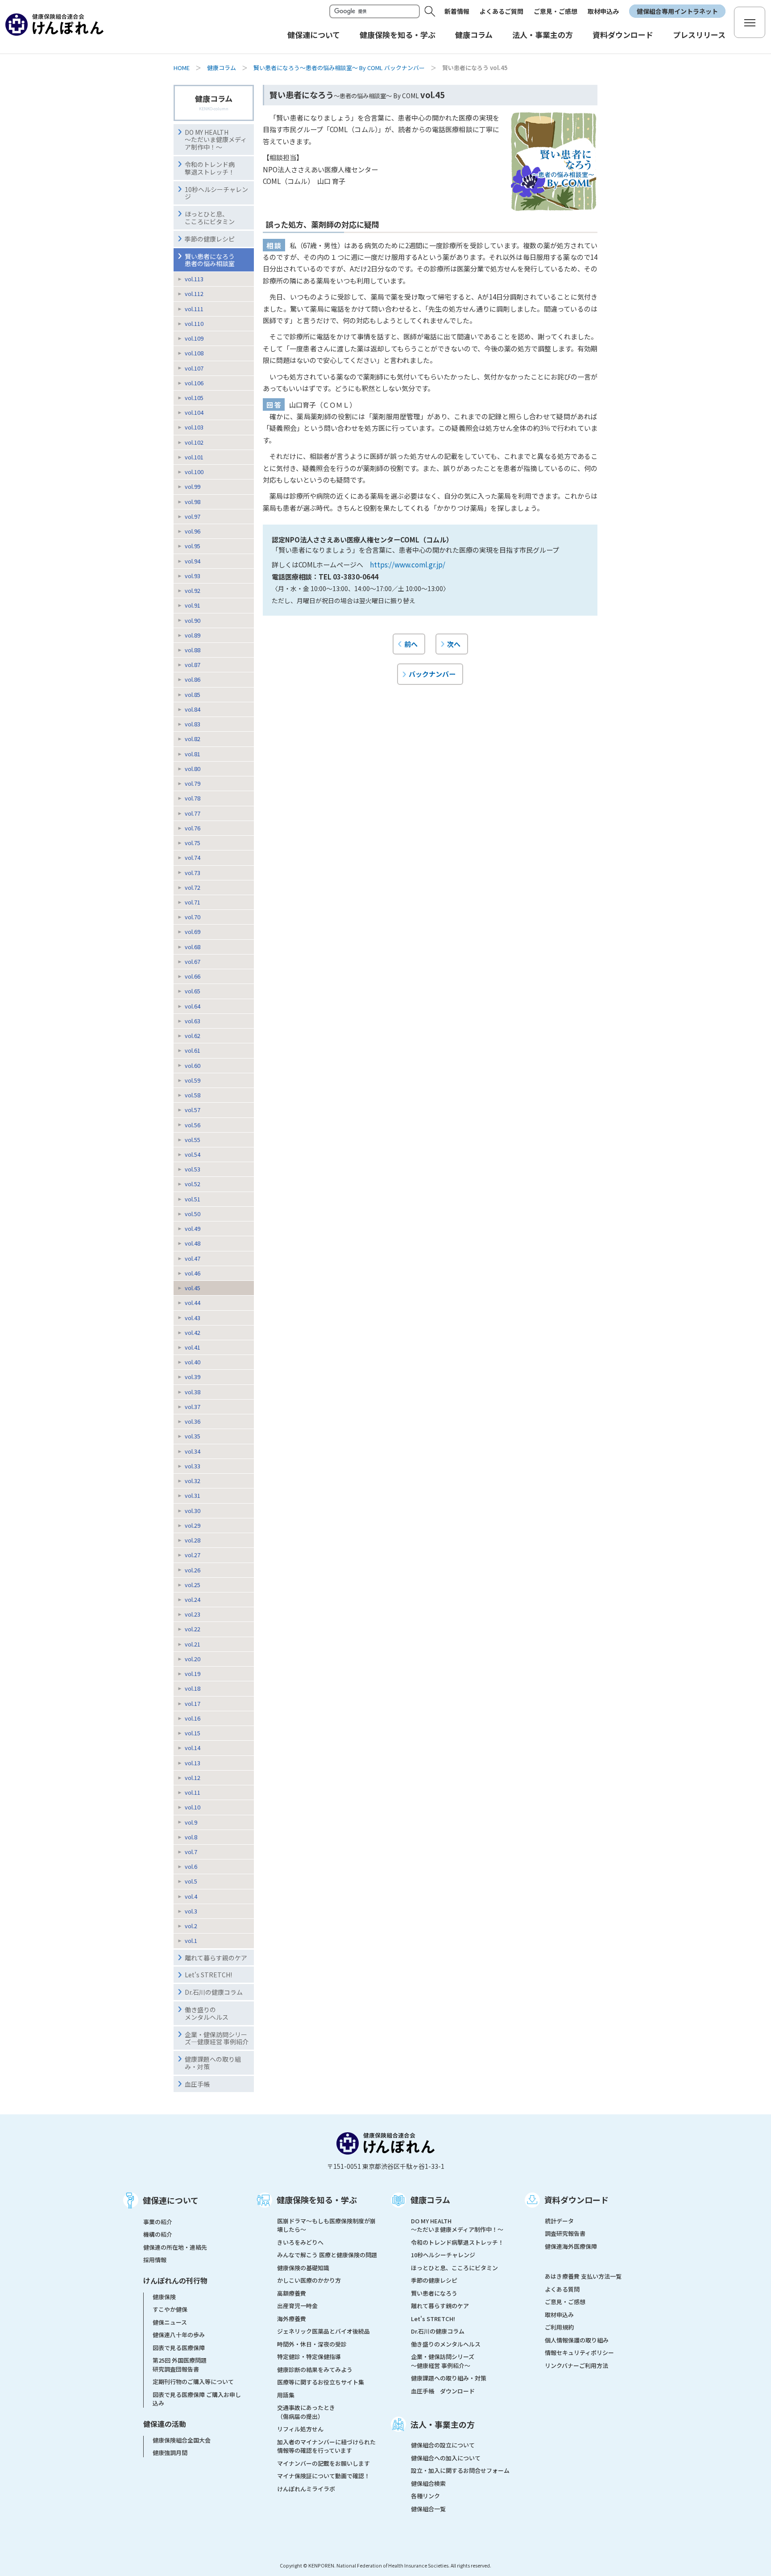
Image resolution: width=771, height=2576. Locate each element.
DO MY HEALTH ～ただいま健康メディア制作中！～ (216, 140)
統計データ (559, 2221)
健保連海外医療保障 (571, 2246)
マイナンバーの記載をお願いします (323, 2463)
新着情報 (457, 11)
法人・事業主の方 (443, 2424)
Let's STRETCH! (208, 1975)
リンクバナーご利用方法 (576, 2366)
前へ (411, 644)
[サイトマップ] (750, 22)
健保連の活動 (165, 2424)
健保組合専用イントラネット (677, 11)
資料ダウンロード (576, 2200)
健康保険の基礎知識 (303, 2268)
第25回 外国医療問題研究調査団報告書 (180, 2365)
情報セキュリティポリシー (579, 2353)
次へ (454, 644)
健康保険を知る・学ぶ (317, 2200)
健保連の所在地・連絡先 (175, 2247)
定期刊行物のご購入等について (193, 2382)
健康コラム (222, 68)
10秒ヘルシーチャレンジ (216, 193)
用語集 (286, 2395)
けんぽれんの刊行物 (175, 2280)
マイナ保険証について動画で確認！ (323, 2476)
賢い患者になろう (434, 2293)
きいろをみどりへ (300, 2242)
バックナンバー (432, 674)
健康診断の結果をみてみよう (315, 2370)
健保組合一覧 (428, 2509)
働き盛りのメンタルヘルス (207, 2013)
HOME (182, 68)
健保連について (171, 2200)
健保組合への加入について (446, 2458)
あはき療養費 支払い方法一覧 (583, 2276)
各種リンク (425, 2496)
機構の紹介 (158, 2234)
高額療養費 (292, 2293)
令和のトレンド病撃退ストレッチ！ (210, 168)
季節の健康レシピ (210, 239)
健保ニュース (170, 2322)
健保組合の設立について (443, 2445)
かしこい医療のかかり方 (309, 2280)
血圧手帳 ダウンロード (443, 2391)
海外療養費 (292, 2319)
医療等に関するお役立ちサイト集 (321, 2382)
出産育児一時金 (297, 2306)
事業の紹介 (158, 2222)
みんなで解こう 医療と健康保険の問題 (327, 2255)
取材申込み (603, 11)
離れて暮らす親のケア (216, 1958)
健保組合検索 (428, 2483)
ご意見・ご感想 (555, 11)
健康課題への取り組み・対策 (213, 2063)
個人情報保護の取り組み (577, 2340)
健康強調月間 (170, 2453)
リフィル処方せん (300, 2429)
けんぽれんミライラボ (306, 2489)
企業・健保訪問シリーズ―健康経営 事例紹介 (217, 2038)
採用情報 (155, 2260)
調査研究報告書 (565, 2233)
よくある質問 (562, 2289)
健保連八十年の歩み (179, 2335)
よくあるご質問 (502, 11)
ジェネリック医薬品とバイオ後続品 (323, 2331)
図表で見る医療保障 (179, 2348)
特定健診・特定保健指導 (309, 2357)
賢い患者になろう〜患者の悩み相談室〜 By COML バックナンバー (339, 68)
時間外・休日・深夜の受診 (312, 2344)
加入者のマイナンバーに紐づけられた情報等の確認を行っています (326, 2446)
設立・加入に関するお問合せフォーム (460, 2470)
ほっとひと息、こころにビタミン (210, 218)
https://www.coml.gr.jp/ (408, 564)
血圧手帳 (197, 2084)
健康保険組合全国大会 (182, 2440)
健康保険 (164, 2297)
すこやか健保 (170, 2309)
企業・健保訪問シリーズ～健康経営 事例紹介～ (443, 2361)
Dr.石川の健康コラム (214, 1992)
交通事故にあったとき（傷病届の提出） (306, 2412)
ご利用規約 (559, 2327)
